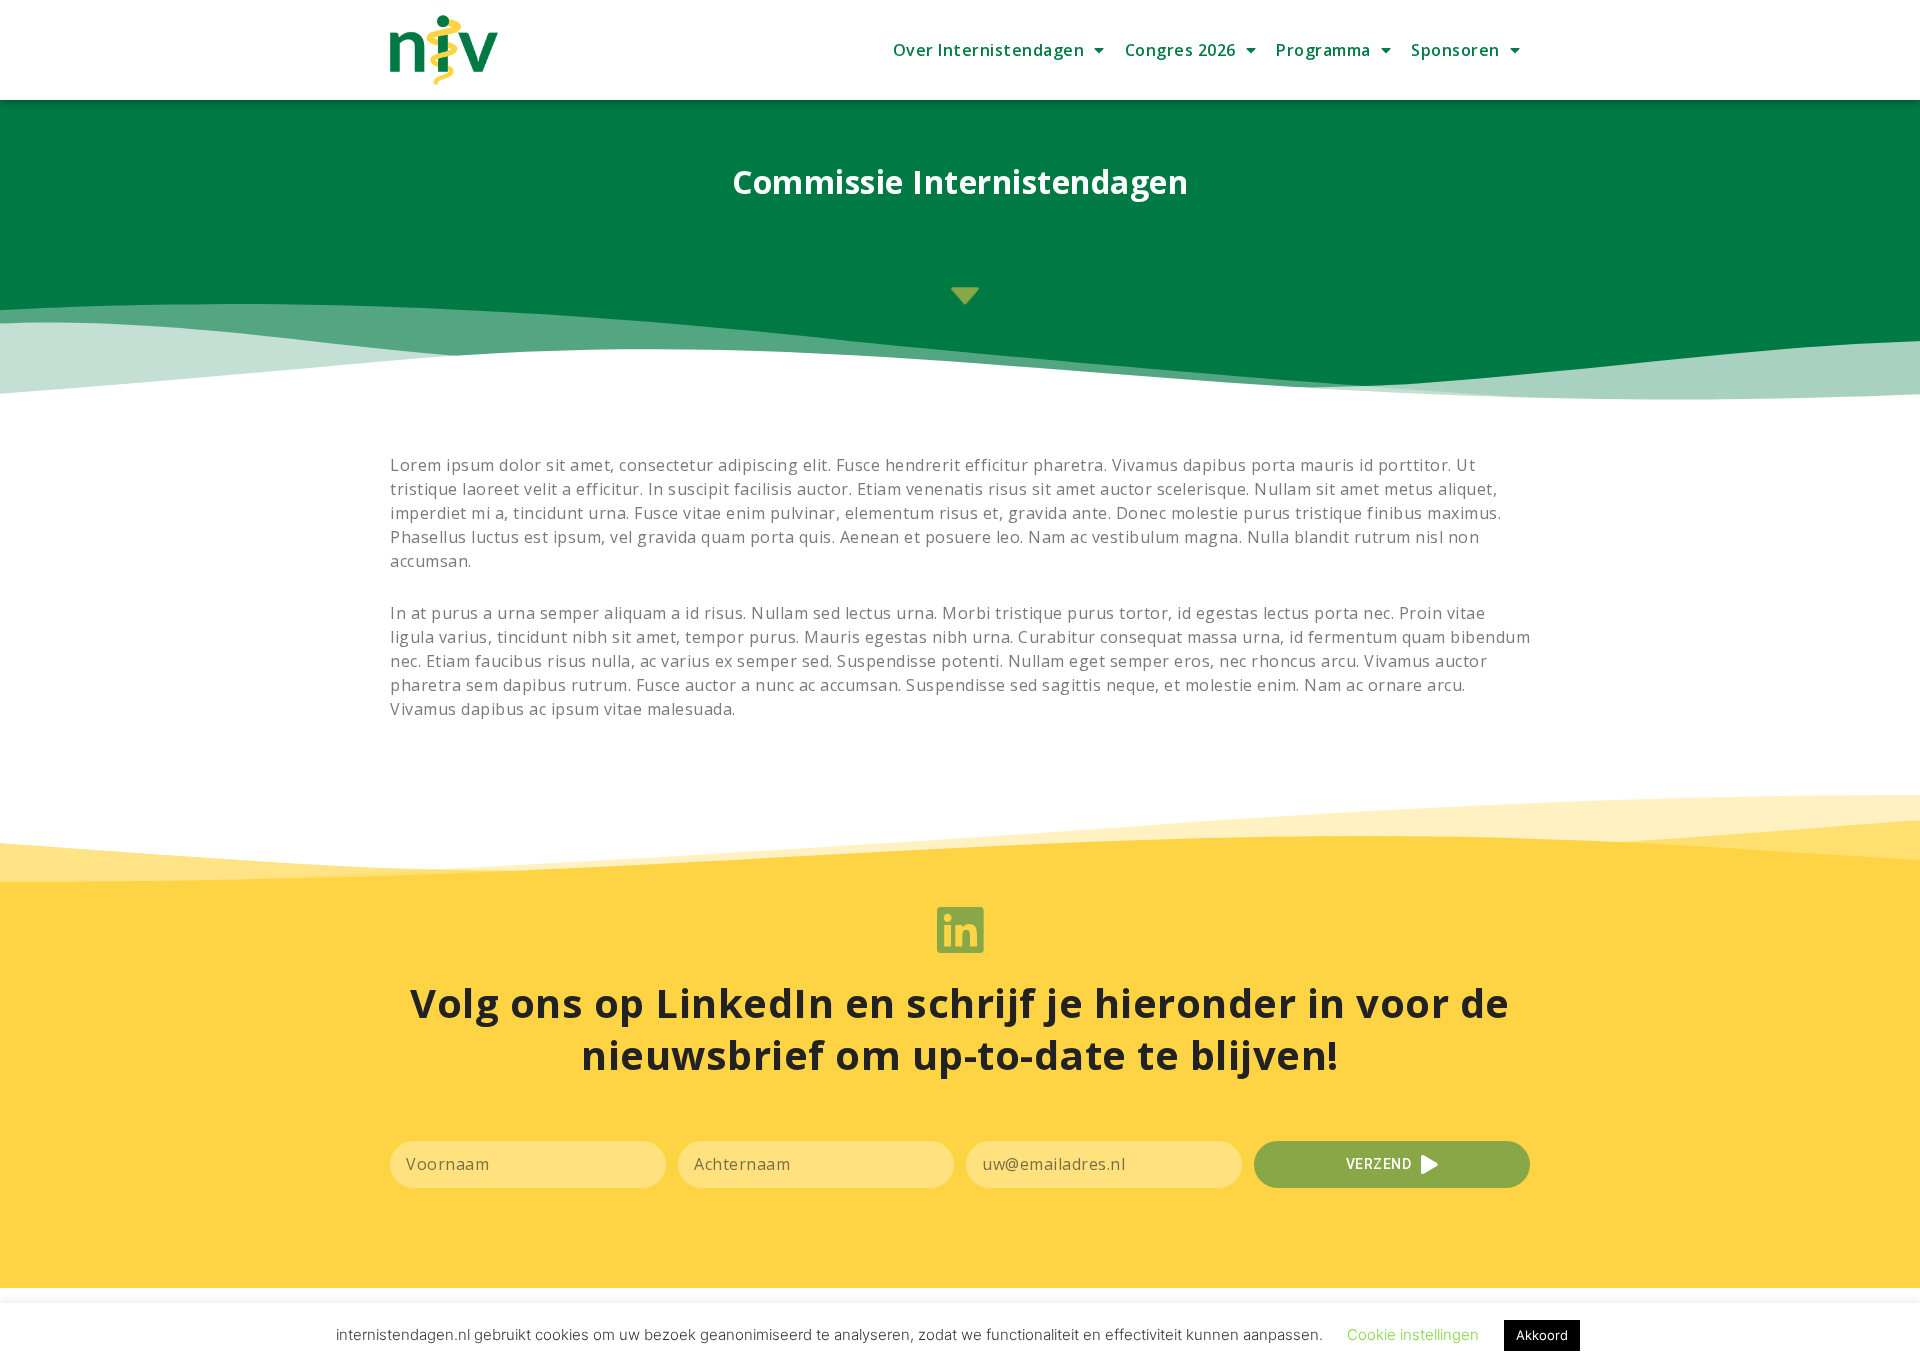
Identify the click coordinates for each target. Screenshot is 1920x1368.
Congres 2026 (1180, 50)
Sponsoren (1455, 50)
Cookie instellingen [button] (1413, 1334)
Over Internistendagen (989, 50)
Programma (1323, 50)
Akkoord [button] (1542, 1335)
